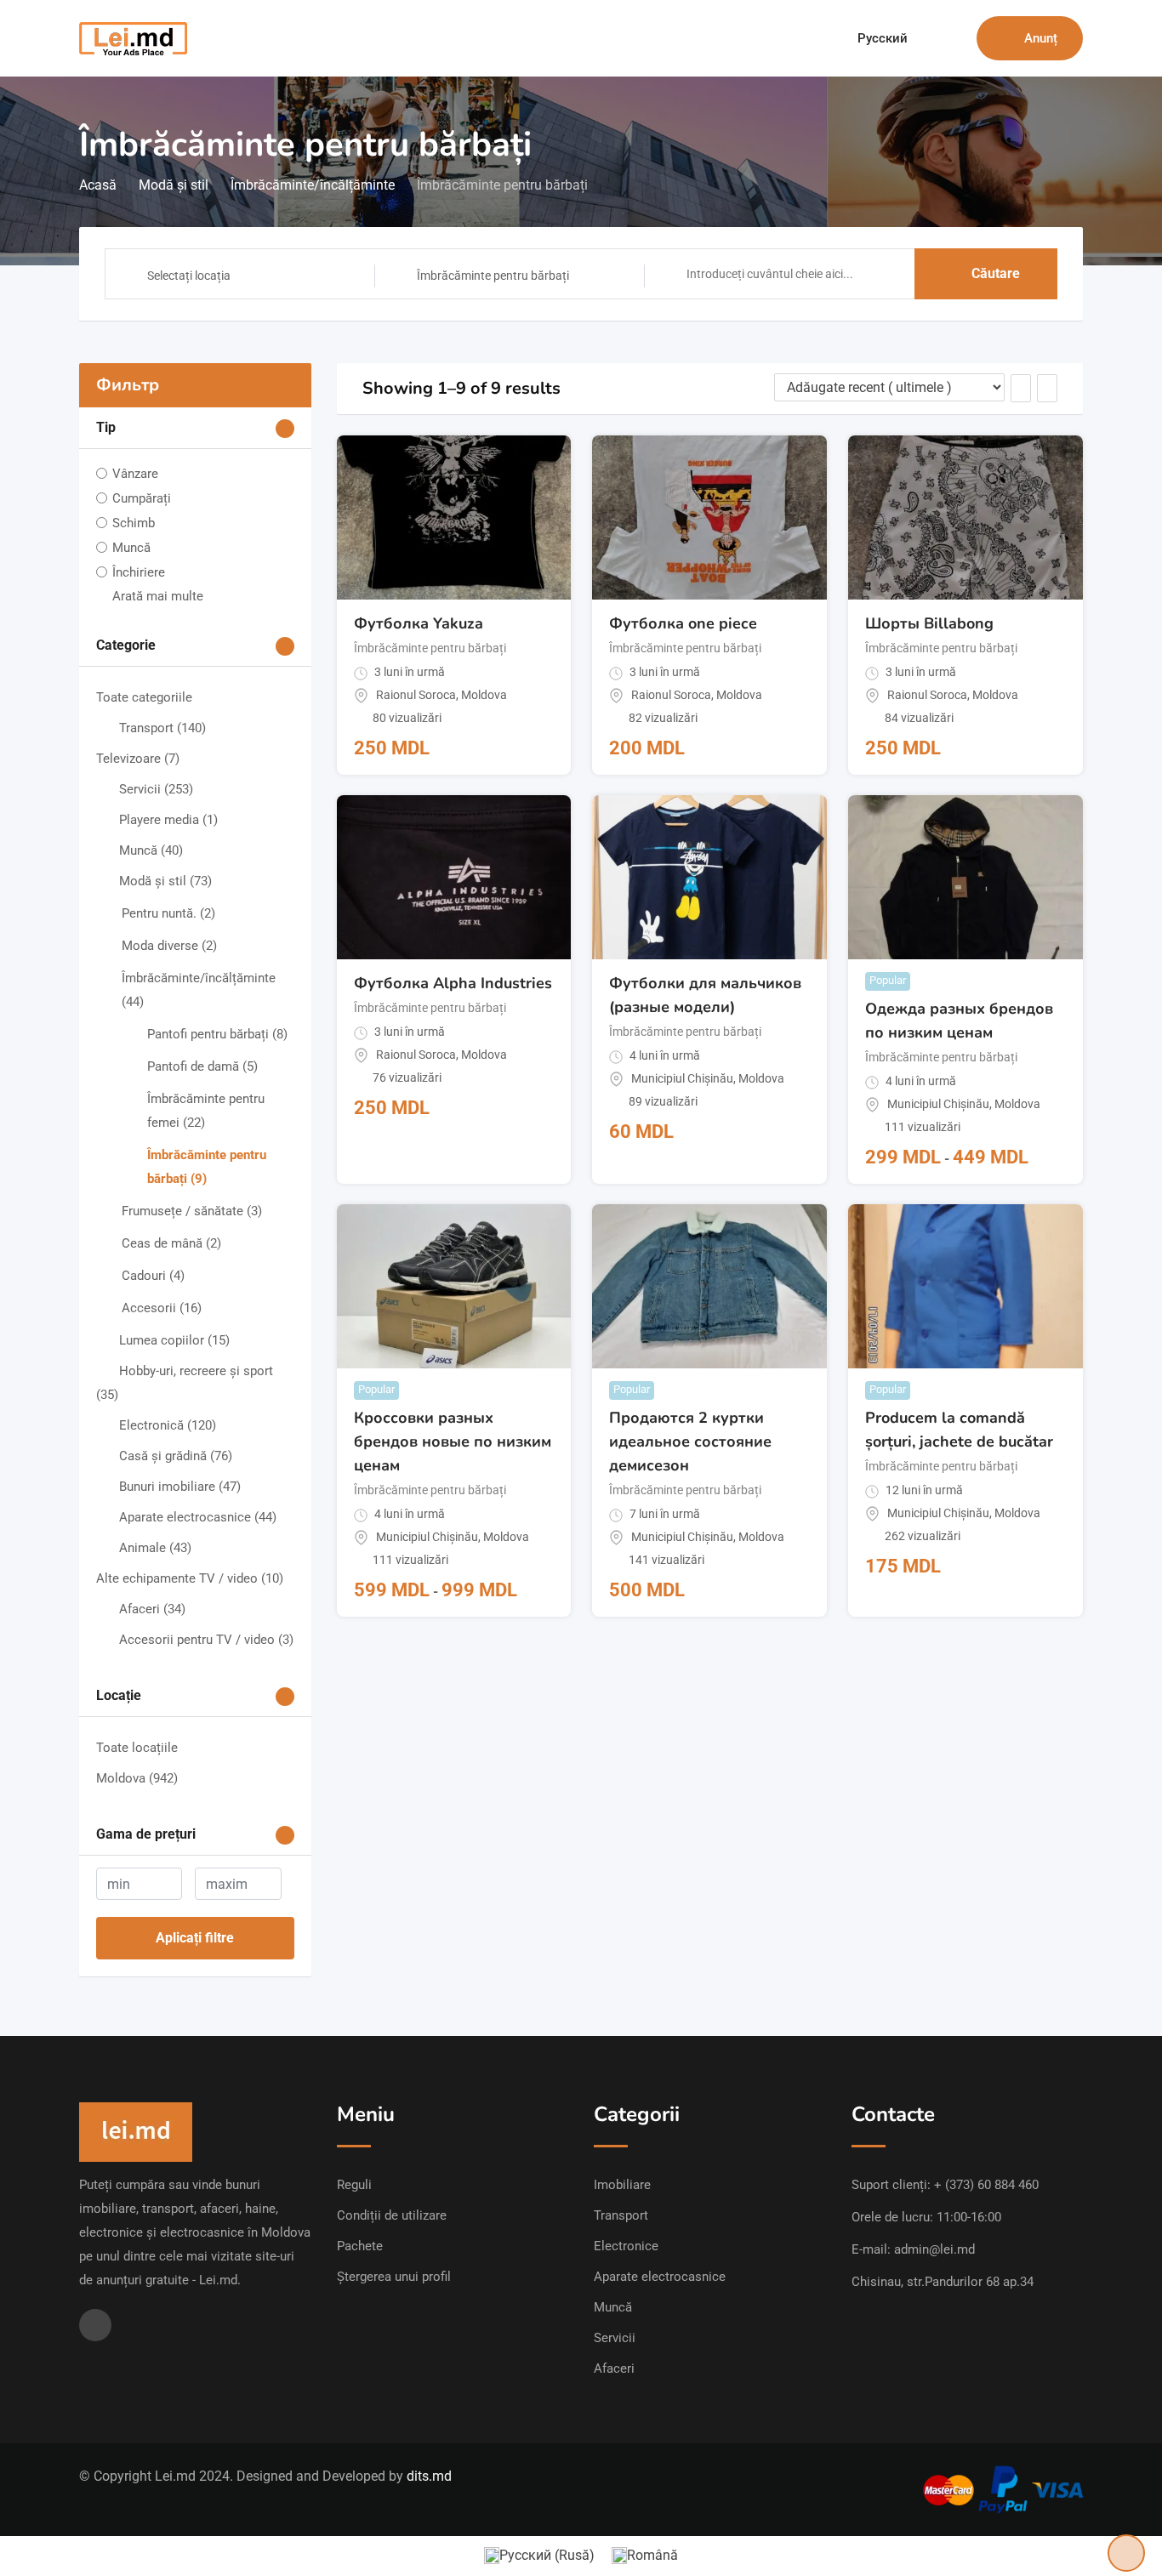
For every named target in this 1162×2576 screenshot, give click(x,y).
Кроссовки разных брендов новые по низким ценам (453, 1442)
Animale (155, 1548)
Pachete (360, 2246)
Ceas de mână (171, 1243)
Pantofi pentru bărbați (217, 1034)
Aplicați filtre (195, 1938)
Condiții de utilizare (392, 2215)
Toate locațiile (137, 1748)
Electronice (626, 2246)
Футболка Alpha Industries (453, 983)
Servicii (156, 789)
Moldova (137, 1778)
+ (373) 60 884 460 (986, 2185)
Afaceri (152, 1609)
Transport (162, 728)
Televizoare (138, 759)
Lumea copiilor (174, 1340)
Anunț (1041, 38)
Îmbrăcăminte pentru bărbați (430, 648)
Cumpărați (142, 498)
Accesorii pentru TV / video (206, 1640)
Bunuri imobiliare (180, 1487)
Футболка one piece (683, 623)
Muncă (131, 548)
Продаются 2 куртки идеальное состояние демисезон (690, 1442)
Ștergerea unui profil (394, 2277)
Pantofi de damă (202, 1066)
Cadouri (153, 1276)
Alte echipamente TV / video (190, 1578)
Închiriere (139, 572)
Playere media (168, 820)
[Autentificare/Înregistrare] (955, 38)
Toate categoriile (144, 697)
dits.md (429, 2476)
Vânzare (135, 474)
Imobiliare (622, 2185)
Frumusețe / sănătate (192, 1211)
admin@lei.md (934, 2249)
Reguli (354, 2185)
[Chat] (927, 38)
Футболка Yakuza (419, 623)
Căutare (996, 273)
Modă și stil (165, 881)
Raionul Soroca (416, 695)
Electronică (168, 1425)
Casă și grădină (176, 1456)
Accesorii (162, 1308)
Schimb (134, 523)
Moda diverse (169, 946)
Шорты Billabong (929, 623)
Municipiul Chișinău (682, 1078)
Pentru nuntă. (168, 913)
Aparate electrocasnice (198, 1517)
